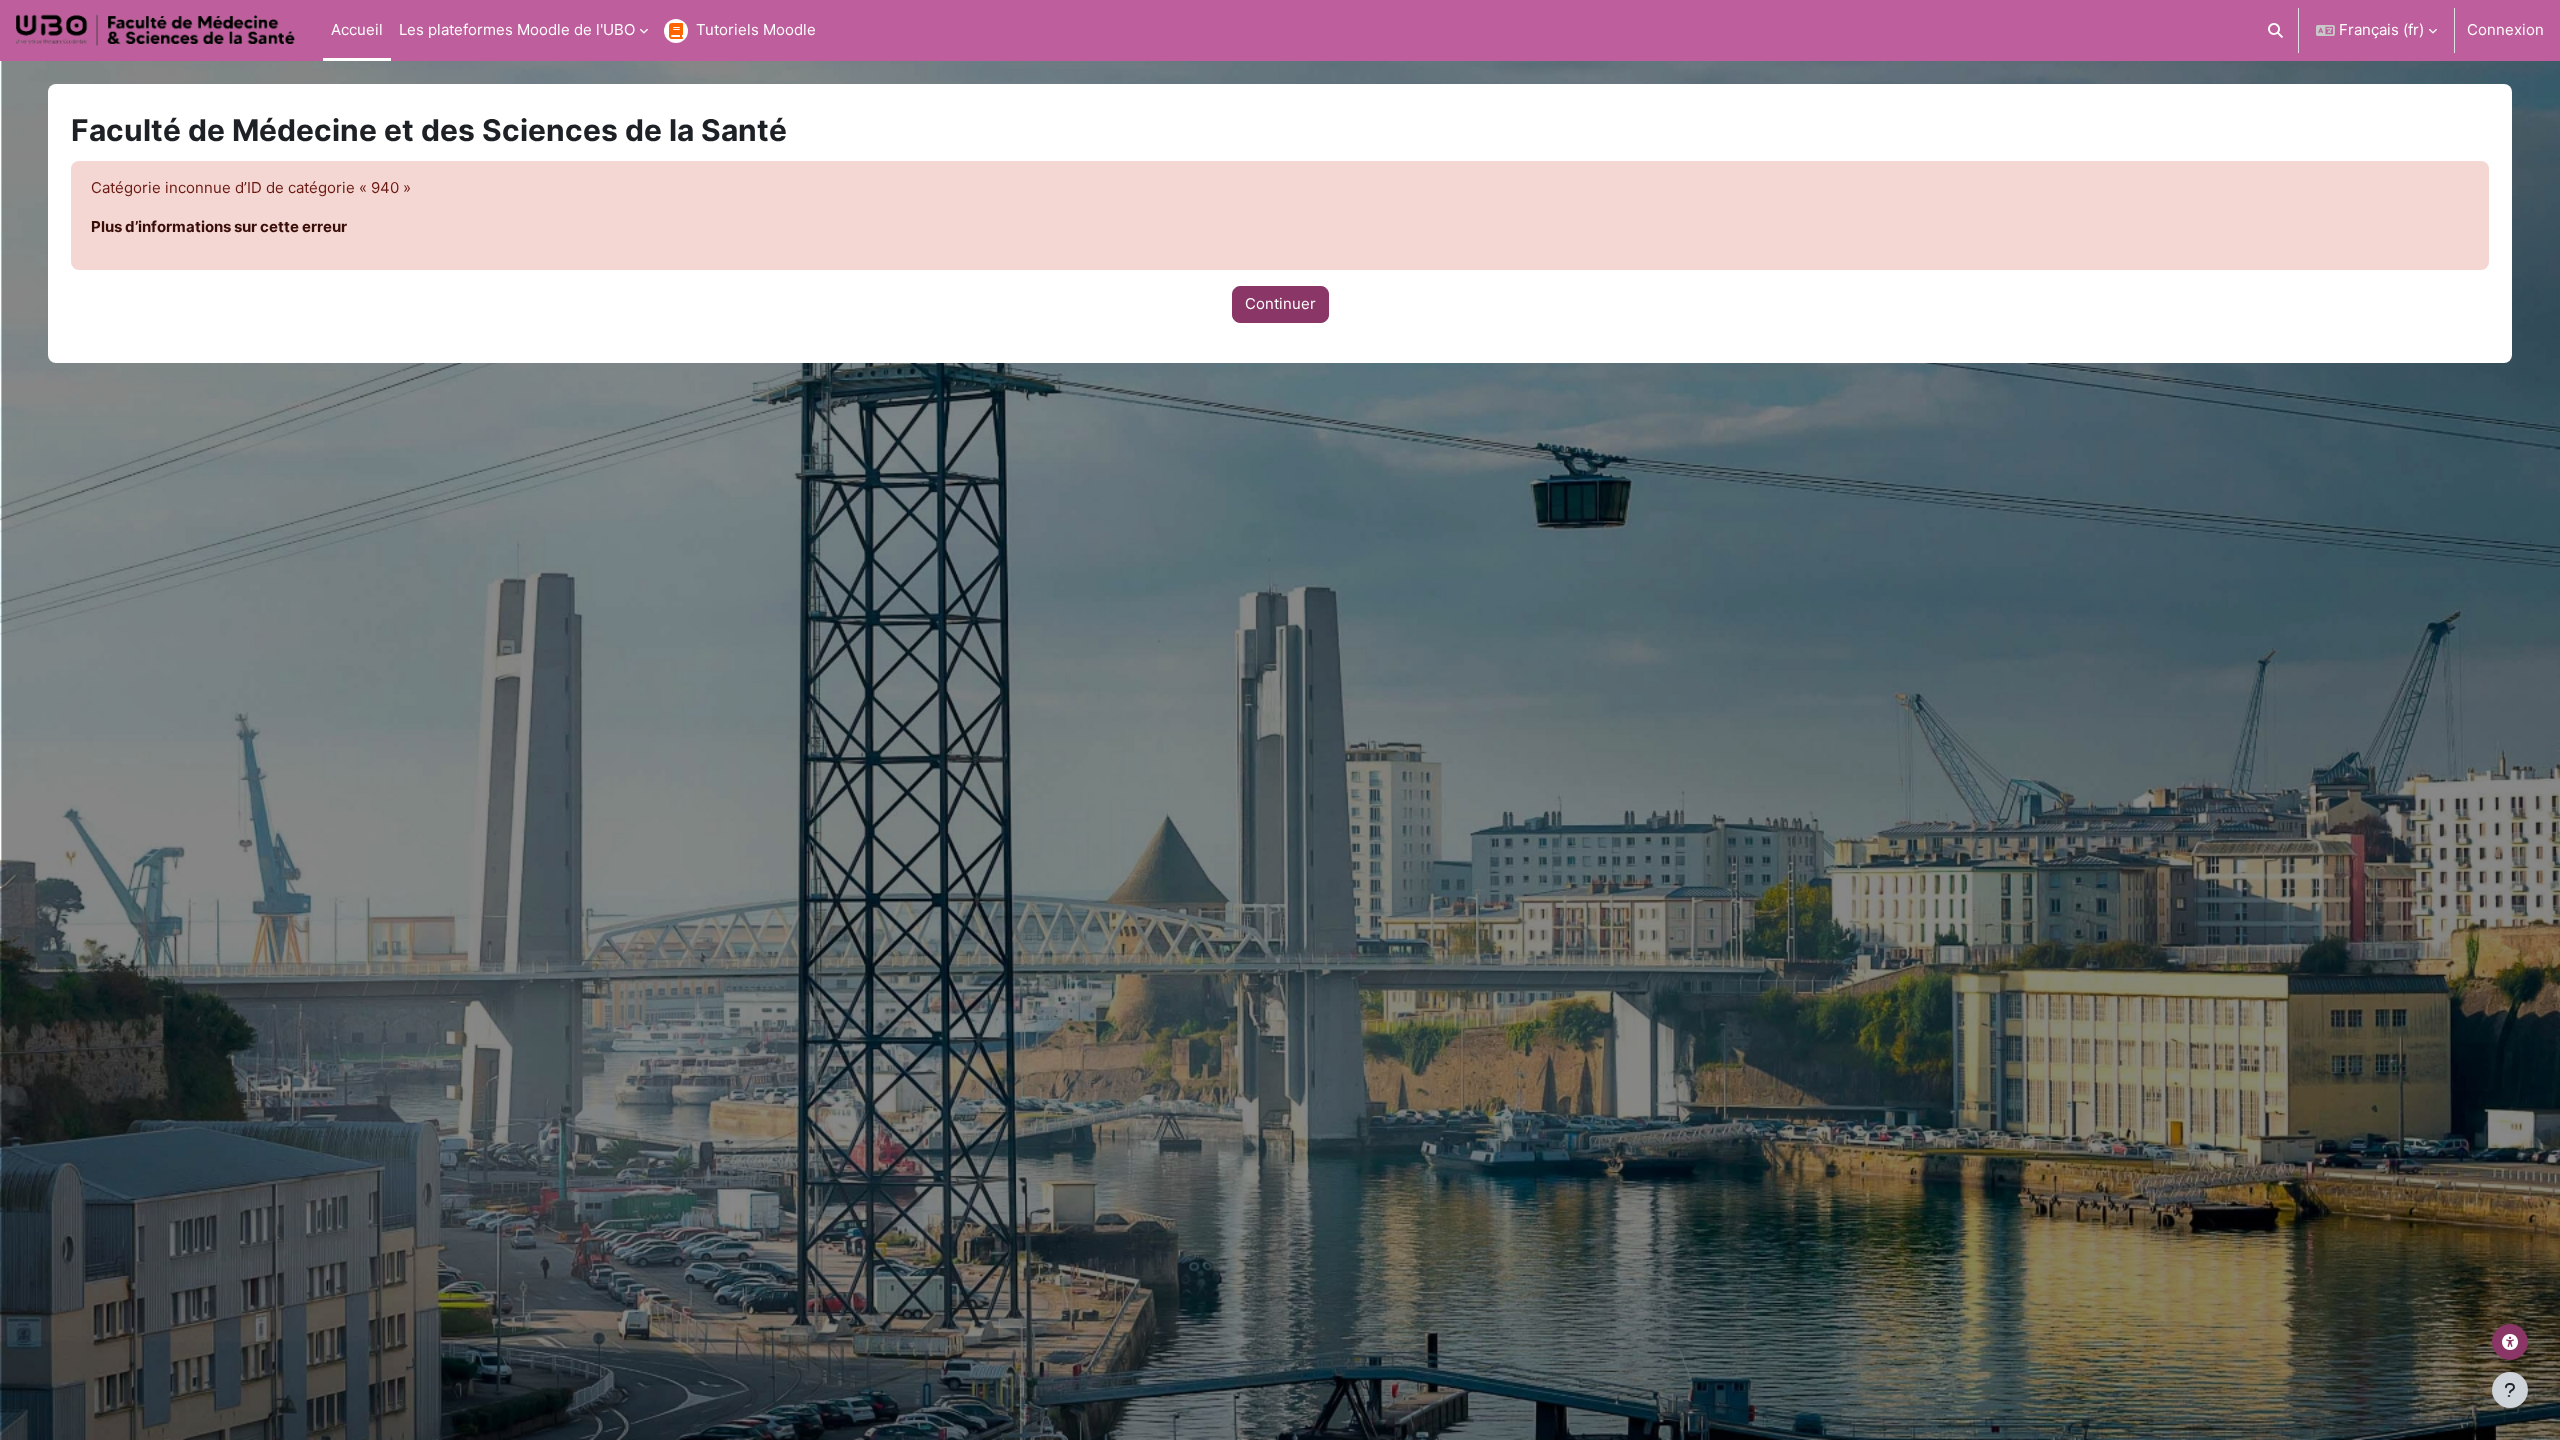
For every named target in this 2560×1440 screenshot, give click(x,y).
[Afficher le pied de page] (2510, 1390)
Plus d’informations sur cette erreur (219, 226)
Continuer (1280, 303)
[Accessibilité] (2510, 1342)
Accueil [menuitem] (357, 29)
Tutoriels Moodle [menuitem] (756, 29)
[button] (2276, 30)
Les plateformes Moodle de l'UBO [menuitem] (517, 29)
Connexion (2505, 29)
